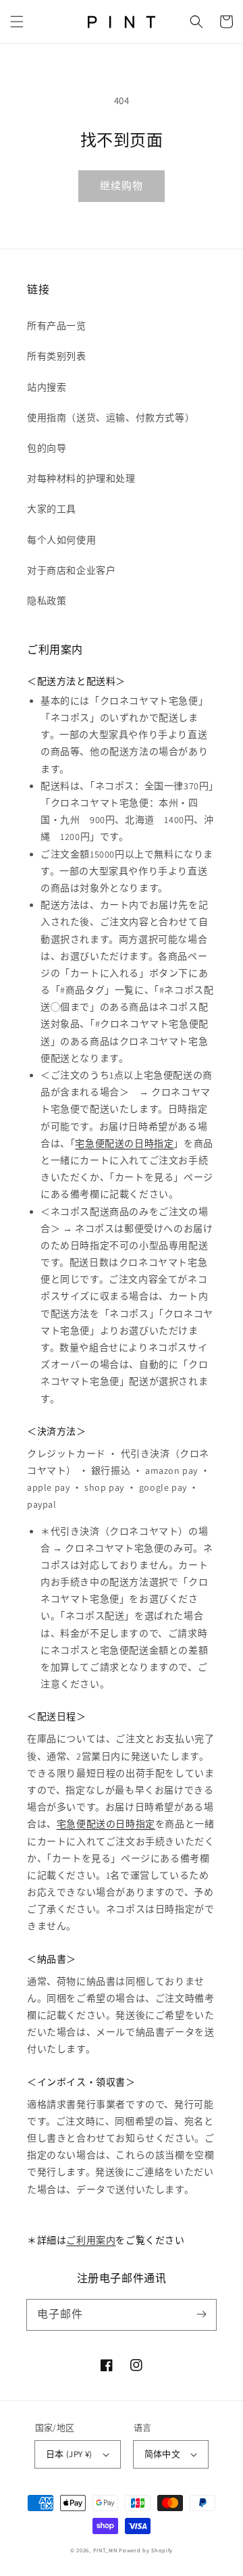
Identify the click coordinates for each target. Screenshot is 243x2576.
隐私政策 (47, 601)
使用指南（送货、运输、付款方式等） (111, 418)
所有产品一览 (57, 326)
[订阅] (201, 2314)
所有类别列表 (57, 356)
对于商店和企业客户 (71, 570)
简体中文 (163, 2454)
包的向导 (47, 448)
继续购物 (122, 185)
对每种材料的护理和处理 (81, 478)
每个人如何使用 (61, 540)
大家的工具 (52, 509)
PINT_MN (105, 2550)
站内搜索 (47, 387)
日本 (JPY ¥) (69, 2454)
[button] (17, 22)
